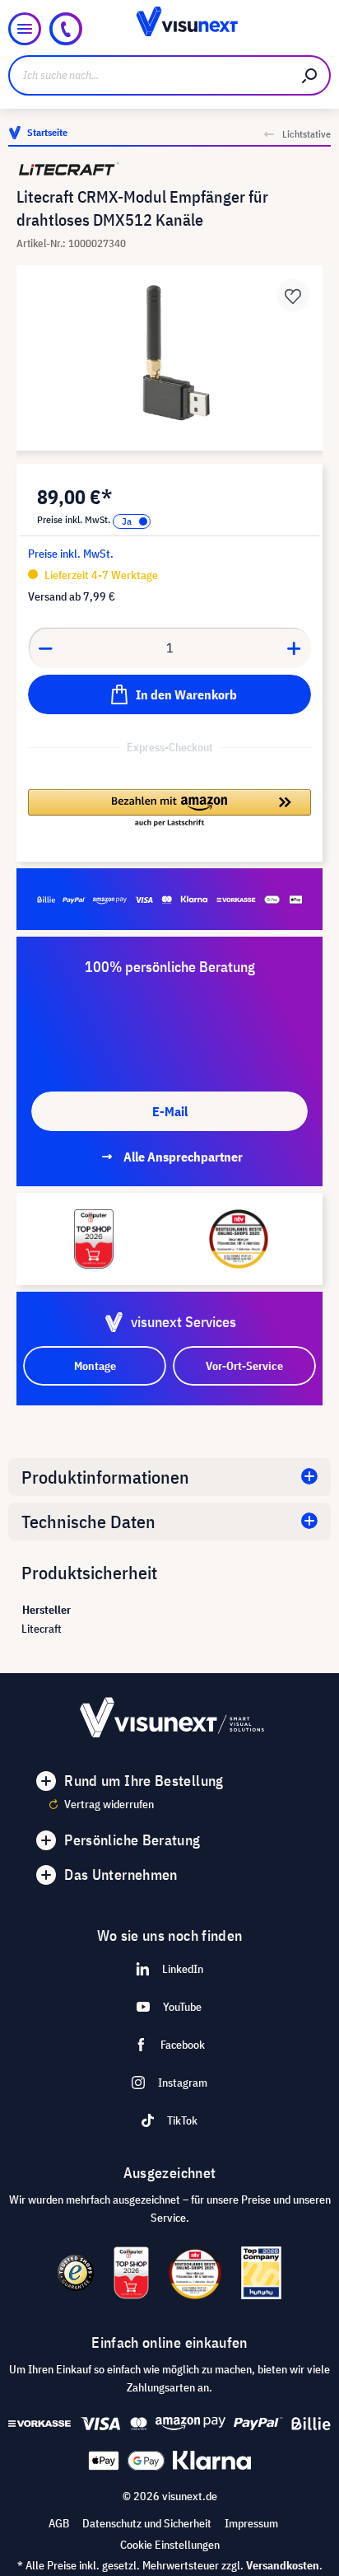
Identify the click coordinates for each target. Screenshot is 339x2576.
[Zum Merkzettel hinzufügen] (293, 295)
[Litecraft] (169, 169)
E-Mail (170, 1111)
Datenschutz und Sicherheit (147, 2523)
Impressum (251, 2523)
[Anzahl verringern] (45, 648)
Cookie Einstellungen (170, 2545)
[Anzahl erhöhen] (295, 648)
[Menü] (25, 29)
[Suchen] (310, 75)
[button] (169, 809)
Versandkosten (283, 2565)
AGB (59, 2523)
